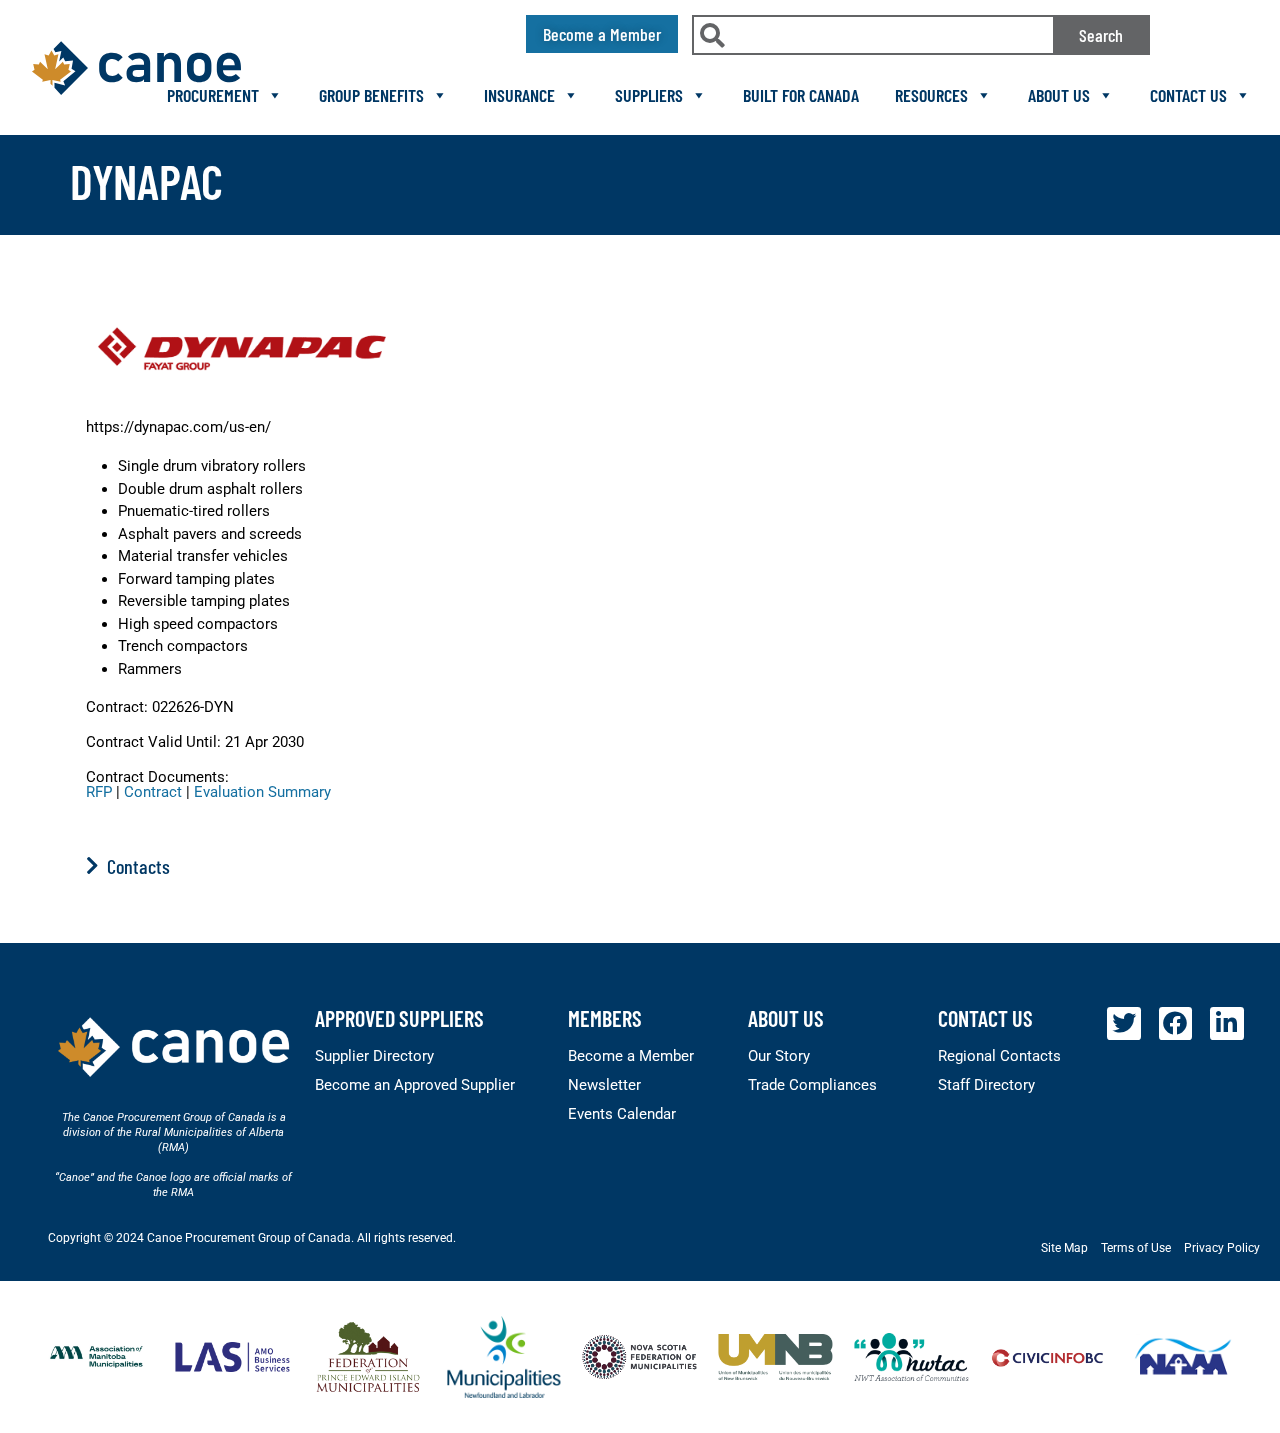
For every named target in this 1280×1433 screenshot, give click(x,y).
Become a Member (631, 1056)
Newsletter (604, 1085)
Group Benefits (371, 95)
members (605, 1018)
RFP (99, 792)
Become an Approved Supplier (415, 1085)
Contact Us (1188, 95)
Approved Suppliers (399, 1018)
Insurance (519, 95)
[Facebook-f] (1176, 1024)
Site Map (1064, 1248)
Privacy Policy (1222, 1248)
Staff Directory (986, 1085)
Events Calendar (622, 1114)
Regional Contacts (999, 1056)
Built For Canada (801, 95)
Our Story (779, 1056)
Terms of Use (1136, 1248)
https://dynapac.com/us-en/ (178, 427)
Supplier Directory (374, 1056)
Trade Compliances (812, 1085)
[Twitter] (1124, 1024)
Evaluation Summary (262, 792)
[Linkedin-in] (1227, 1024)
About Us (1059, 95)
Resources (931, 95)
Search (1101, 35)
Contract (153, 792)
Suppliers (649, 95)
